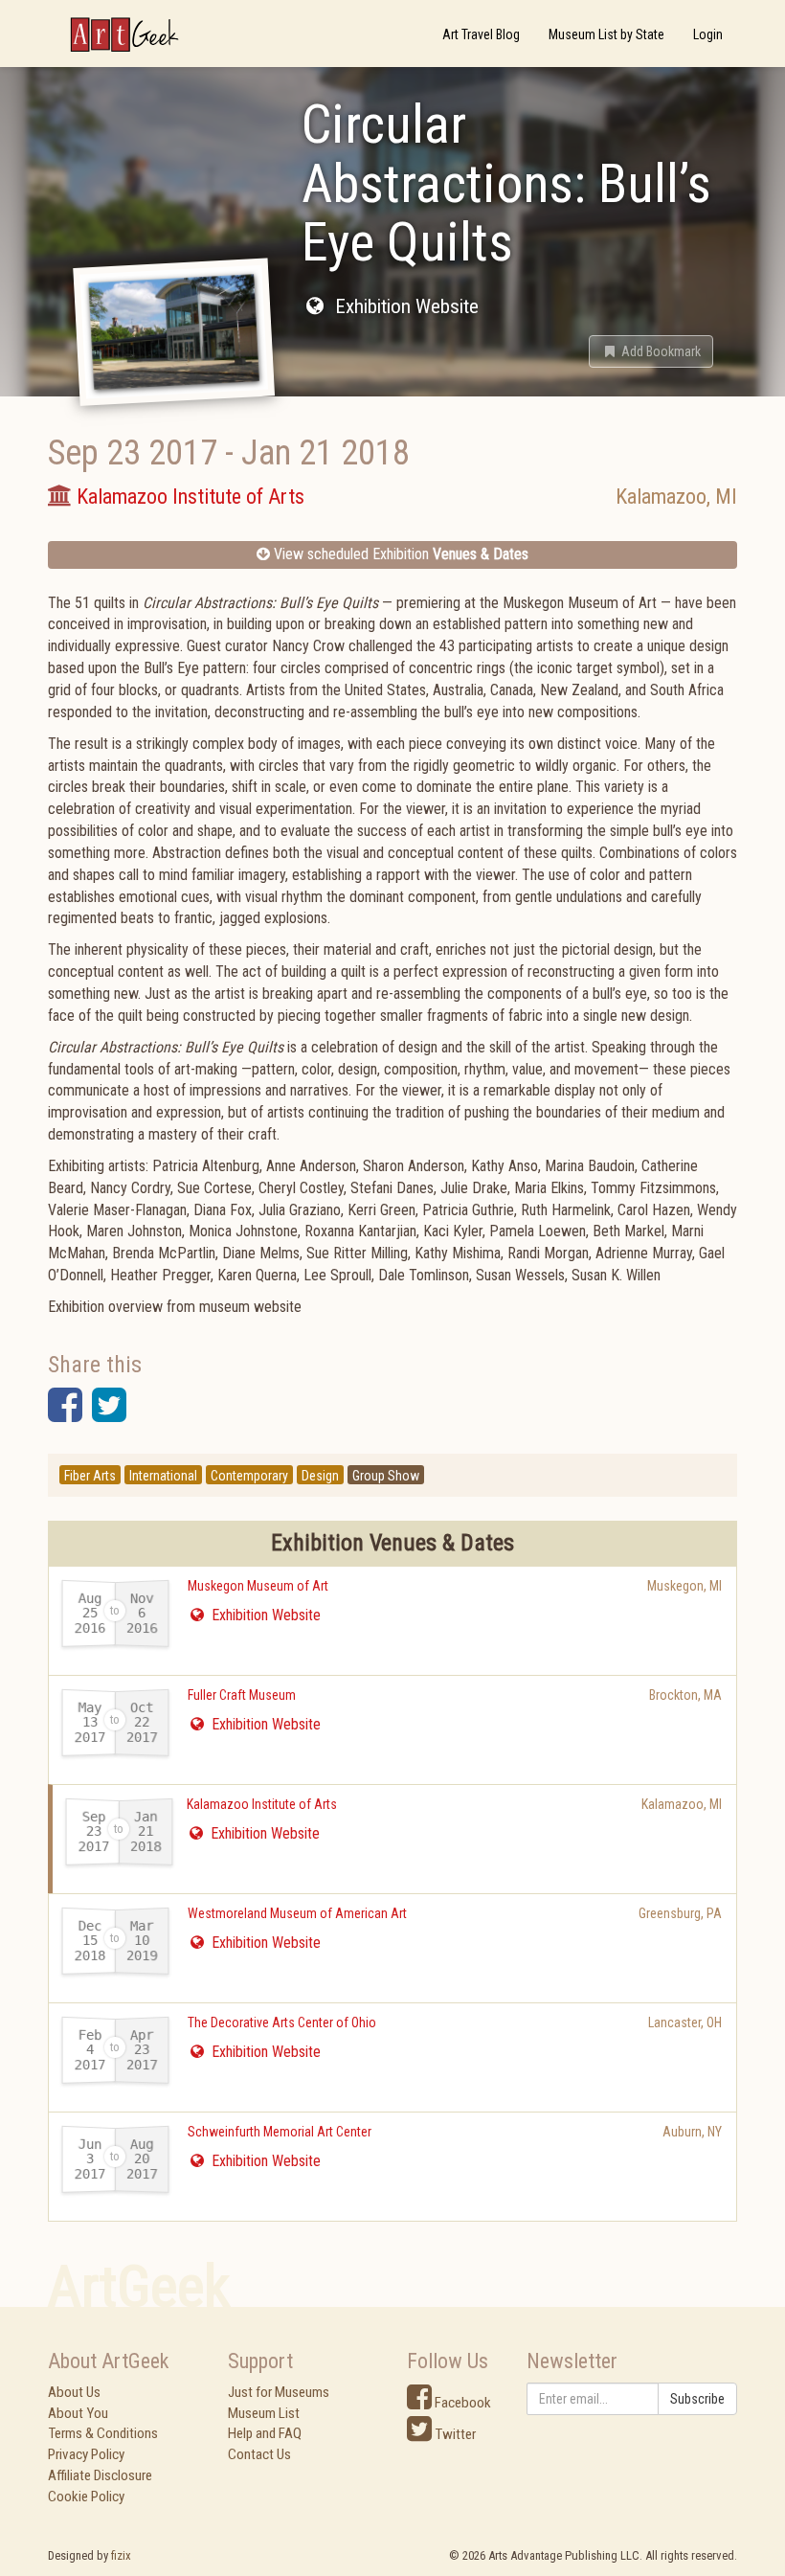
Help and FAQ (265, 2433)
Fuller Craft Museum (242, 1695)
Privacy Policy (86, 2454)
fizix (121, 2555)
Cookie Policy (86, 2497)
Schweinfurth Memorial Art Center (280, 2132)
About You (78, 2413)
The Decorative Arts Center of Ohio (282, 2022)
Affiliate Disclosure (100, 2475)
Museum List (264, 2413)
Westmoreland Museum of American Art (297, 1913)
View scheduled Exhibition (399, 554)
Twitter (454, 2434)
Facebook (461, 2403)
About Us (74, 2392)
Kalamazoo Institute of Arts (262, 1804)
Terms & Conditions (103, 2433)
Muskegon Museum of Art (258, 1586)
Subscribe (697, 2399)
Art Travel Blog (481, 34)
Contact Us (259, 2454)
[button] (651, 351)
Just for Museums (279, 2392)
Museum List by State (606, 34)
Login (708, 34)
